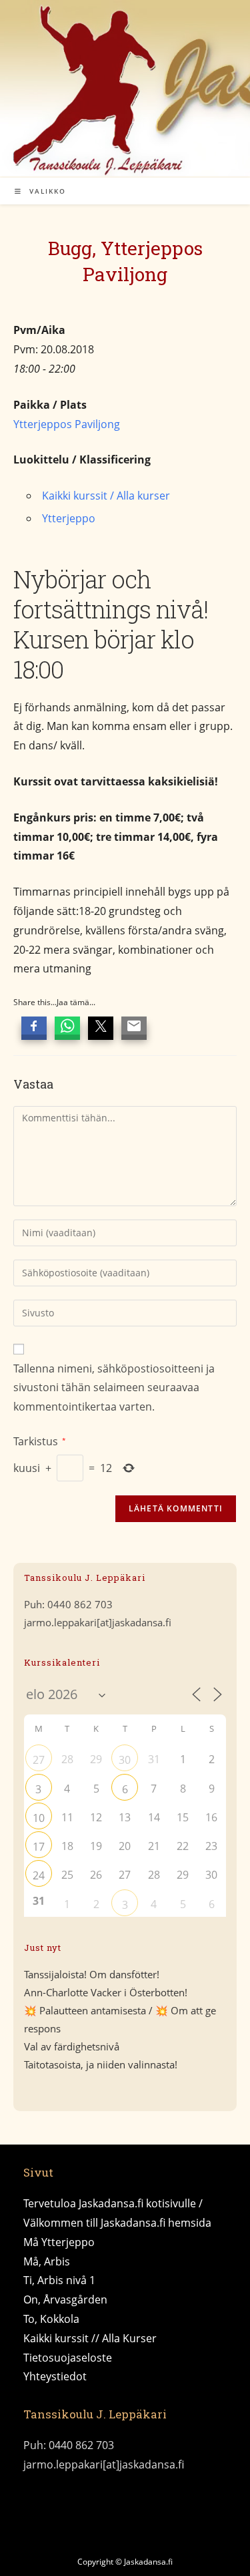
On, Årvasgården (65, 2299)
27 (39, 1760)
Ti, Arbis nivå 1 (59, 2280)
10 (39, 1818)
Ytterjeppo (69, 518)
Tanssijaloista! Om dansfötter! (92, 1974)
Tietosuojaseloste (68, 2358)
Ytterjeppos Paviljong (67, 424)
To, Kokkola (51, 2319)
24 (39, 1875)
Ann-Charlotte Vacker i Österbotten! (106, 1992)
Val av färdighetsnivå (72, 2046)
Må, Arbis (47, 2261)
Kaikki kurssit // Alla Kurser (90, 2338)
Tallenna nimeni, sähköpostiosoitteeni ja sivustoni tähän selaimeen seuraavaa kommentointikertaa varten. (114, 1388)
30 (125, 1760)
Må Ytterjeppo (59, 2242)
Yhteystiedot (55, 2376)
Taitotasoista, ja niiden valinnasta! (101, 2064)
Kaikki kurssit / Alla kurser (106, 496)
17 (39, 1847)
